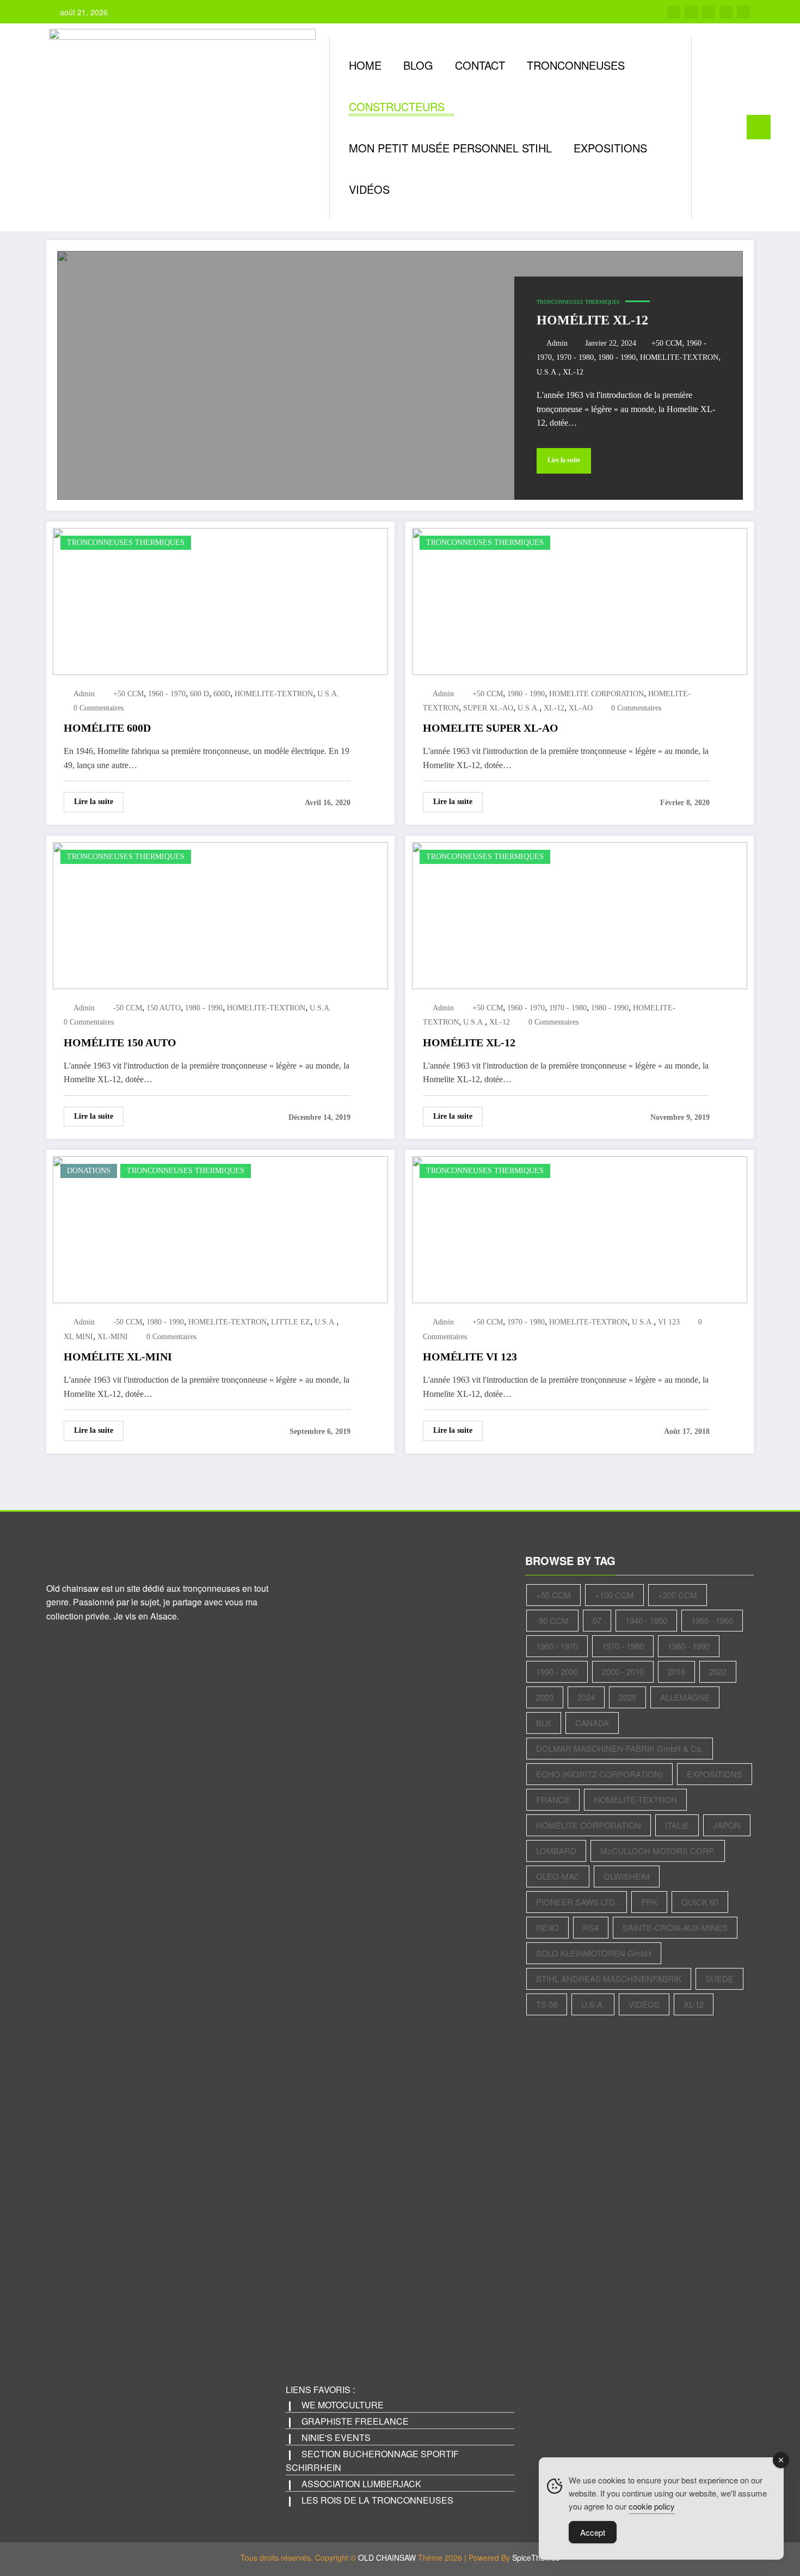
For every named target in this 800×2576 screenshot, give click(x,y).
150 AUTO (164, 1008)
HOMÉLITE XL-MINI (118, 1357)
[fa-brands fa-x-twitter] (691, 12)
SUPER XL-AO (488, 708)
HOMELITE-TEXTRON (679, 357)
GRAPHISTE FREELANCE (355, 2421)
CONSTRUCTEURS (397, 106)
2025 (627, 1697)
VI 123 (669, 1322)
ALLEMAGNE (685, 1697)
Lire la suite (564, 460)
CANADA (592, 1723)
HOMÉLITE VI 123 (470, 1357)
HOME (365, 65)
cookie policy (652, 2506)
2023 (545, 1697)
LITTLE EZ (291, 1322)
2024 (586, 1697)
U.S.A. (547, 372)
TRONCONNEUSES (576, 65)
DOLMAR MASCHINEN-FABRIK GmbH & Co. (620, 1748)
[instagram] (726, 12)
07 (597, 1620)
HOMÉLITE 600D (107, 728)
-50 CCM (128, 1008)
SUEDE (719, 1979)
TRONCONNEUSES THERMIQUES (578, 302)
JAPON (727, 1825)
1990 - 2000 (557, 1672)
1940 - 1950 (646, 1620)
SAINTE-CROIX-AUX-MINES (675, 1927)
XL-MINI (113, 1337)
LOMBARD (556, 1851)
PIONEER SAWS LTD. (577, 1902)
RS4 (591, 1927)
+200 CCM (678, 1595)
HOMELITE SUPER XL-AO (491, 728)
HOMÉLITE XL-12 (592, 320)
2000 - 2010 (623, 1672)
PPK (649, 1902)
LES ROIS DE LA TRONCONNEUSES (377, 2500)
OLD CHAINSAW (387, 2557)
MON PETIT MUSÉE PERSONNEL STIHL (450, 148)
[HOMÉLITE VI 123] (580, 1228)
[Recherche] (711, 127)
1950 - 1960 (712, 1620)
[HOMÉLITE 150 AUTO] (220, 914)
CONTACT (480, 65)
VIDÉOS (369, 189)
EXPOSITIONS (610, 148)
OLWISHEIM (627, 1876)
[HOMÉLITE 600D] (220, 600)
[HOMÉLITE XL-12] (400, 375)
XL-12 (573, 372)
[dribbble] (709, 12)
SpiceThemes (536, 2557)
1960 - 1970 (167, 694)
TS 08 (547, 2004)
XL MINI (78, 1337)
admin (557, 343)
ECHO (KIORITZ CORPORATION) (599, 1774)
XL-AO (581, 708)
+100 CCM (614, 1595)
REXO (547, 1927)
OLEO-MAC (558, 1876)
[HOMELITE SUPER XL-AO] (580, 600)
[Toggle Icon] (759, 127)
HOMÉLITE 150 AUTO (120, 1042)
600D (222, 694)
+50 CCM (667, 343)
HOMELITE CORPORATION (596, 694)
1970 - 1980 (575, 357)
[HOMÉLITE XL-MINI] (220, 1228)
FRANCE (553, 1799)
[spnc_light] (731, 127)
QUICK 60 (700, 1902)
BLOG (418, 65)
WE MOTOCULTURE (343, 2405)
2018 (676, 1672)
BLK (544, 1723)
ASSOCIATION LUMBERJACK (361, 2484)
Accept (593, 2532)
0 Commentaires (99, 708)
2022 (718, 1672)
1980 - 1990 (617, 357)
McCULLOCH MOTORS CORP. (658, 1851)
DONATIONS (89, 1171)
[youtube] (743, 12)
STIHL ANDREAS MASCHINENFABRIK (609, 1979)
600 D (199, 694)
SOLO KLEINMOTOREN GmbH (594, 1953)
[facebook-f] (674, 12)
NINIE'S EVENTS (336, 2437)
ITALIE (677, 1825)
